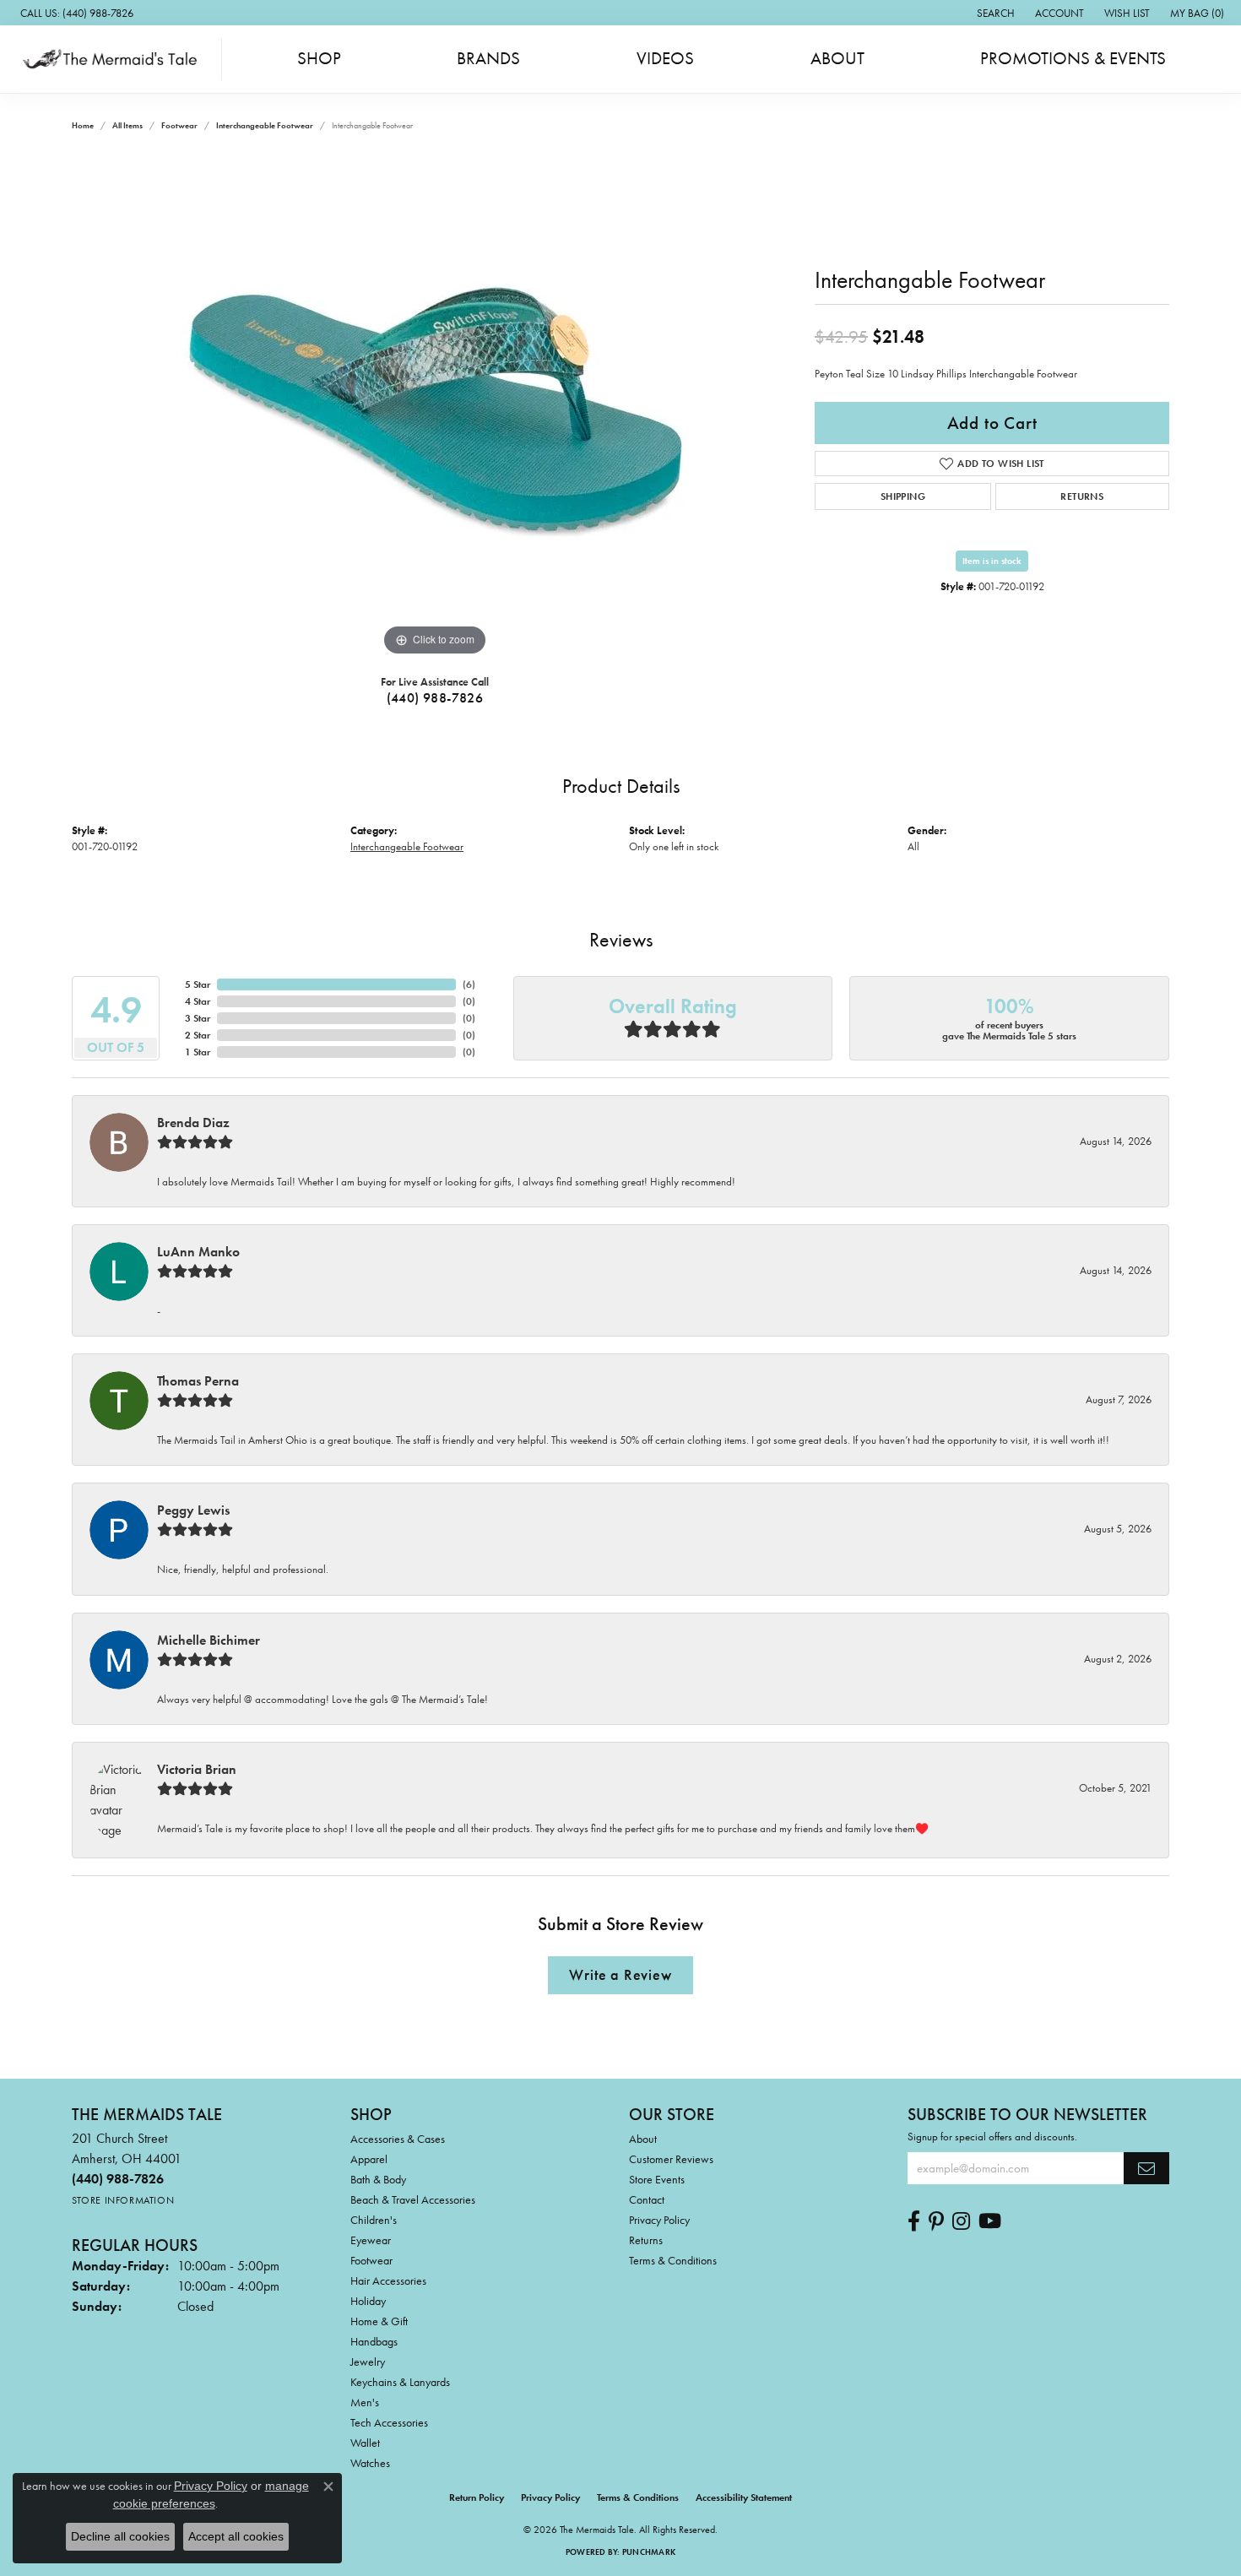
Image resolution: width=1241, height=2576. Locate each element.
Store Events (657, 2179)
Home (83, 125)
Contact (647, 2199)
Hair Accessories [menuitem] (388, 2280)
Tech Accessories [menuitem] (389, 2422)
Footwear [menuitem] (371, 2260)
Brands (488, 58)
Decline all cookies (120, 2536)
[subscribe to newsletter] (1146, 2168)
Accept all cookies (236, 2536)
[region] (435, 407)
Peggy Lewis (193, 1510)
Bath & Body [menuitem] (378, 2179)
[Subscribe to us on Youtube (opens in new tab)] (990, 2221)
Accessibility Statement (744, 2497)
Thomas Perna (198, 1381)
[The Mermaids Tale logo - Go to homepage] (115, 59)
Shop (319, 58)
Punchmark (649, 2552)
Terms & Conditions (673, 2260)
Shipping (903, 496)
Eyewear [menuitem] (371, 2240)
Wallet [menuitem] (365, 2443)
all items (127, 125)
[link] (75, 13)
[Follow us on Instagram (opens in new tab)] (961, 2221)
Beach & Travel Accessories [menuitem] (413, 2199)
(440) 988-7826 (435, 698)
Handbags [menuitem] (374, 2341)
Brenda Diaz (193, 1123)
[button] (994, 13)
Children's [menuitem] (374, 2220)
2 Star (198, 1035)
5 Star (198, 984)
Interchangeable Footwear (265, 125)
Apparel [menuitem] (369, 2159)
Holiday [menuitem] (368, 2301)
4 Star (198, 1001)
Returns (1082, 496)
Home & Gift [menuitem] (379, 2321)
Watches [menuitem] (370, 2463)
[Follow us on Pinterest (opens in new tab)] (936, 2221)
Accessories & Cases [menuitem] (398, 2139)
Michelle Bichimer (209, 1640)
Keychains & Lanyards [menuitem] (400, 2382)
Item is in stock (992, 561)
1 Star (198, 1052)
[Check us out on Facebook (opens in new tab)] (914, 2221)
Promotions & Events (1073, 58)
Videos (665, 58)
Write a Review (620, 1975)
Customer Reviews (671, 2159)
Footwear (179, 125)
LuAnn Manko (198, 1252)
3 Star (198, 1018)
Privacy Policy (659, 2220)
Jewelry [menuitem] (368, 2362)
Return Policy (477, 2497)
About (837, 58)
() (469, 984)
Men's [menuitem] (365, 2402)
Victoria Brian (197, 1769)
